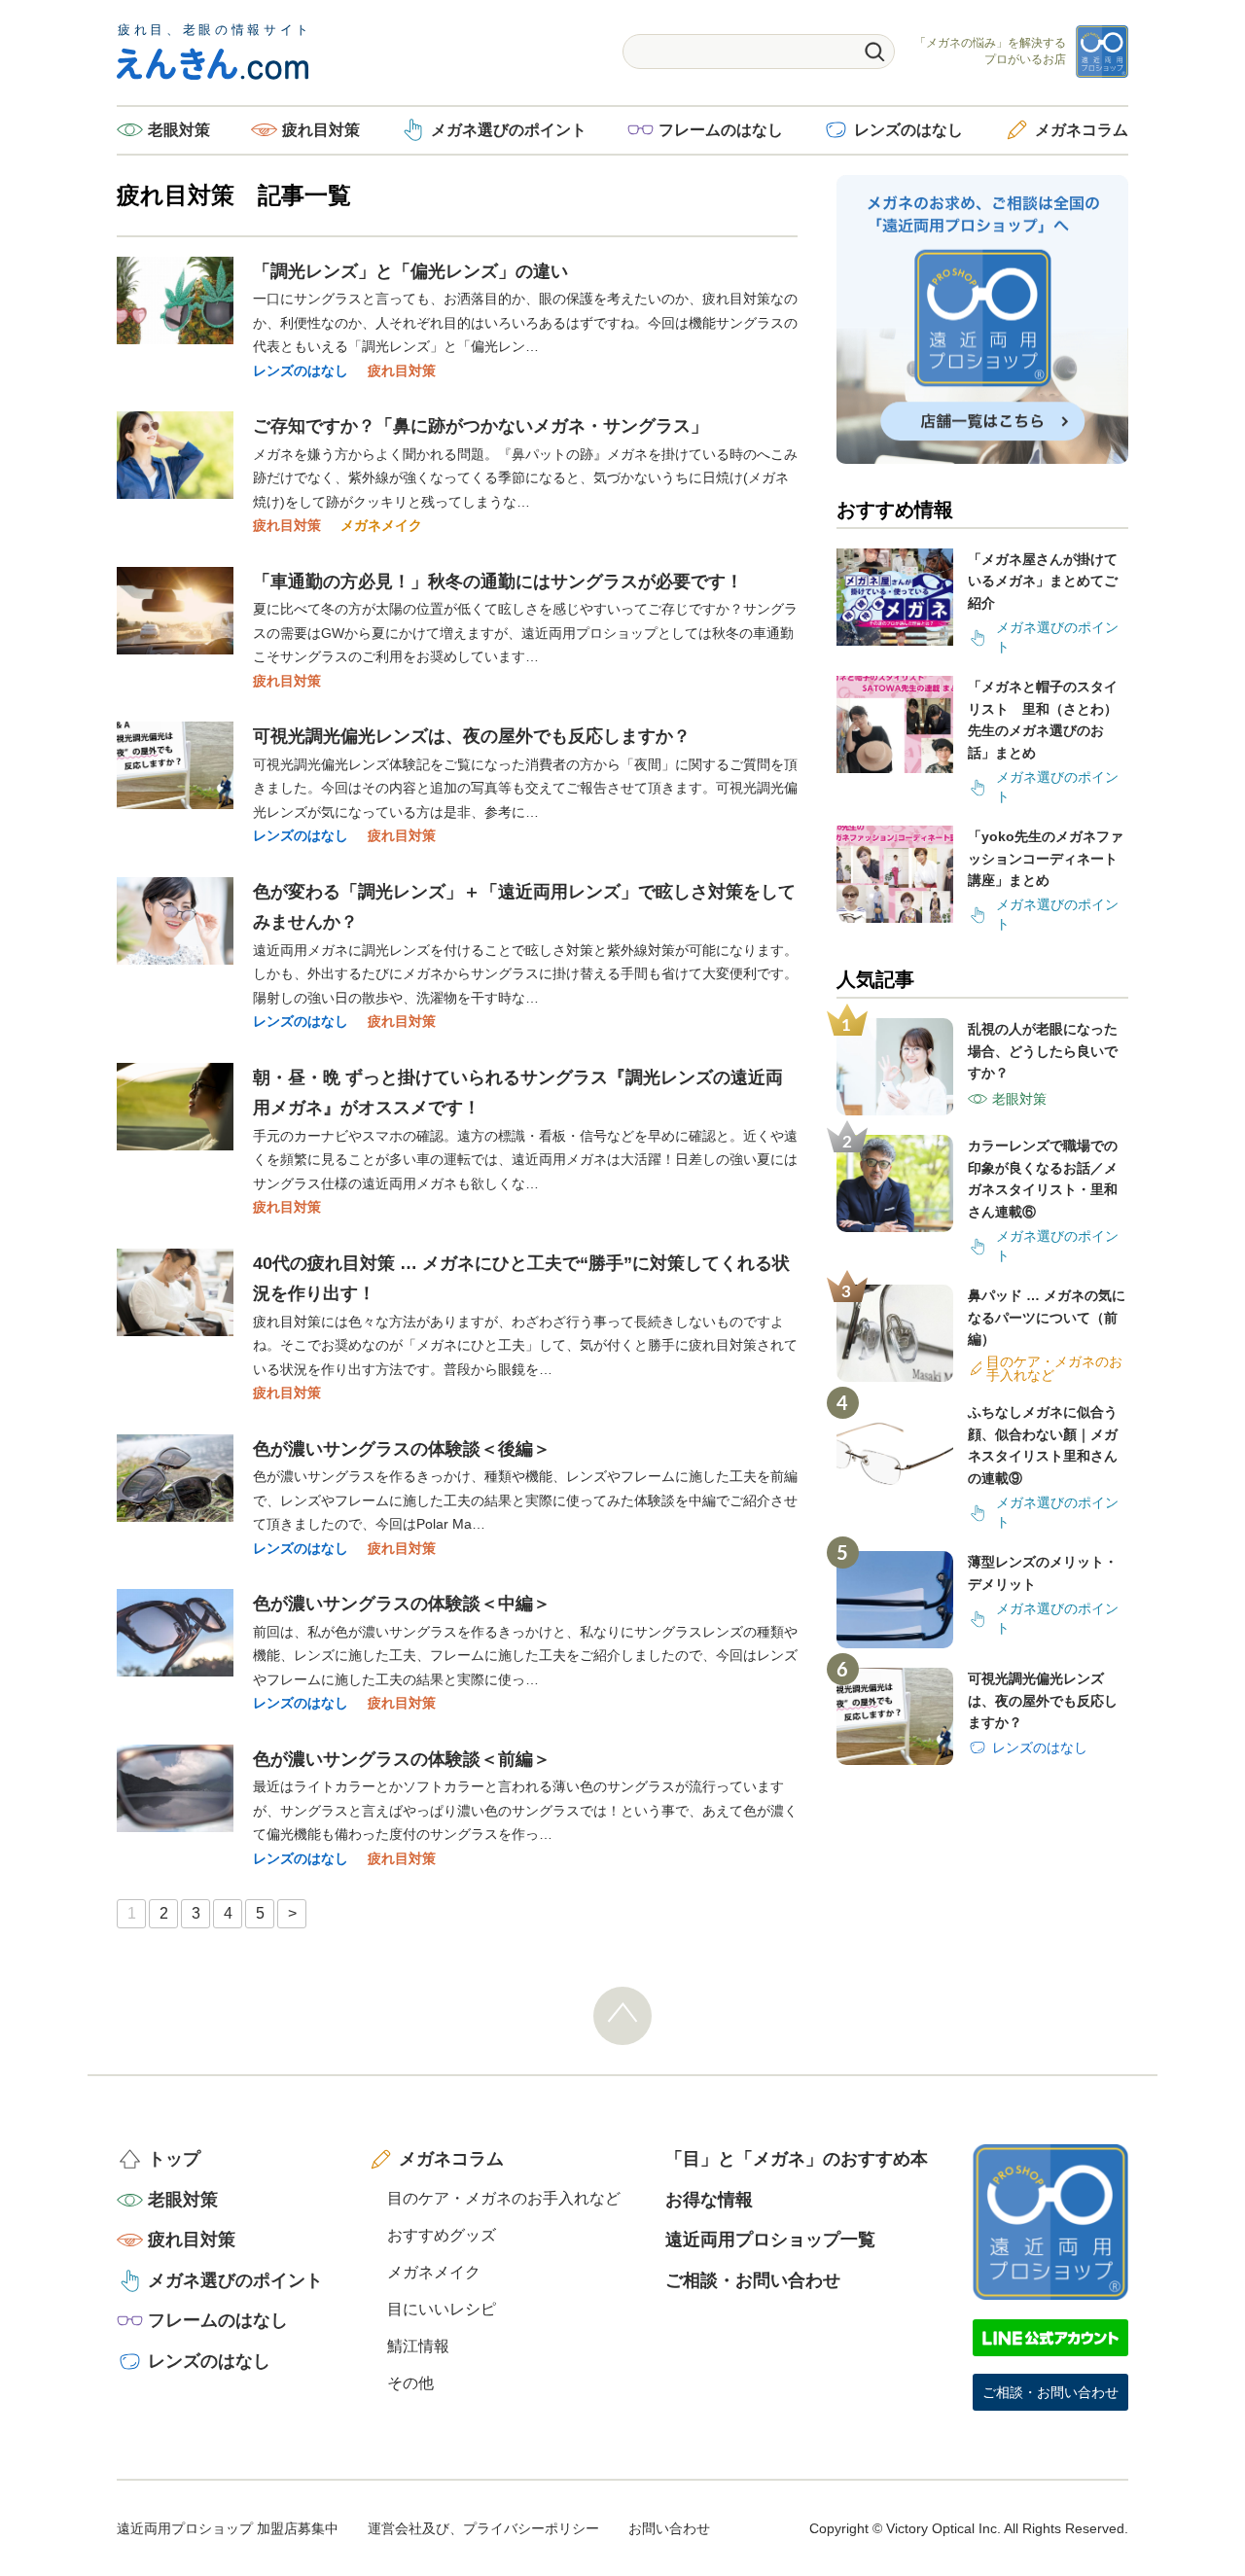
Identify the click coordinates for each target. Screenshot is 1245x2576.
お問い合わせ (669, 2528)
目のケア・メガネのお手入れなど (504, 2198)
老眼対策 (179, 130)
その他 (410, 2383)
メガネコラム (1082, 130)
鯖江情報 (418, 2346)
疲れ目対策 (321, 130)
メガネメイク (381, 525)
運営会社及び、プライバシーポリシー (483, 2528)
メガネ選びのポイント (509, 130)
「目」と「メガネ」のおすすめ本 (797, 2159)
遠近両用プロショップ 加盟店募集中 (228, 2528)
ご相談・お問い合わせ (753, 2280)
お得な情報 (709, 2200)
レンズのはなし (908, 130)
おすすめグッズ (442, 2235)
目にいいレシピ (442, 2309)
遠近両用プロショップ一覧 (770, 2240)
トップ (174, 2159)
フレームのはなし (721, 130)
